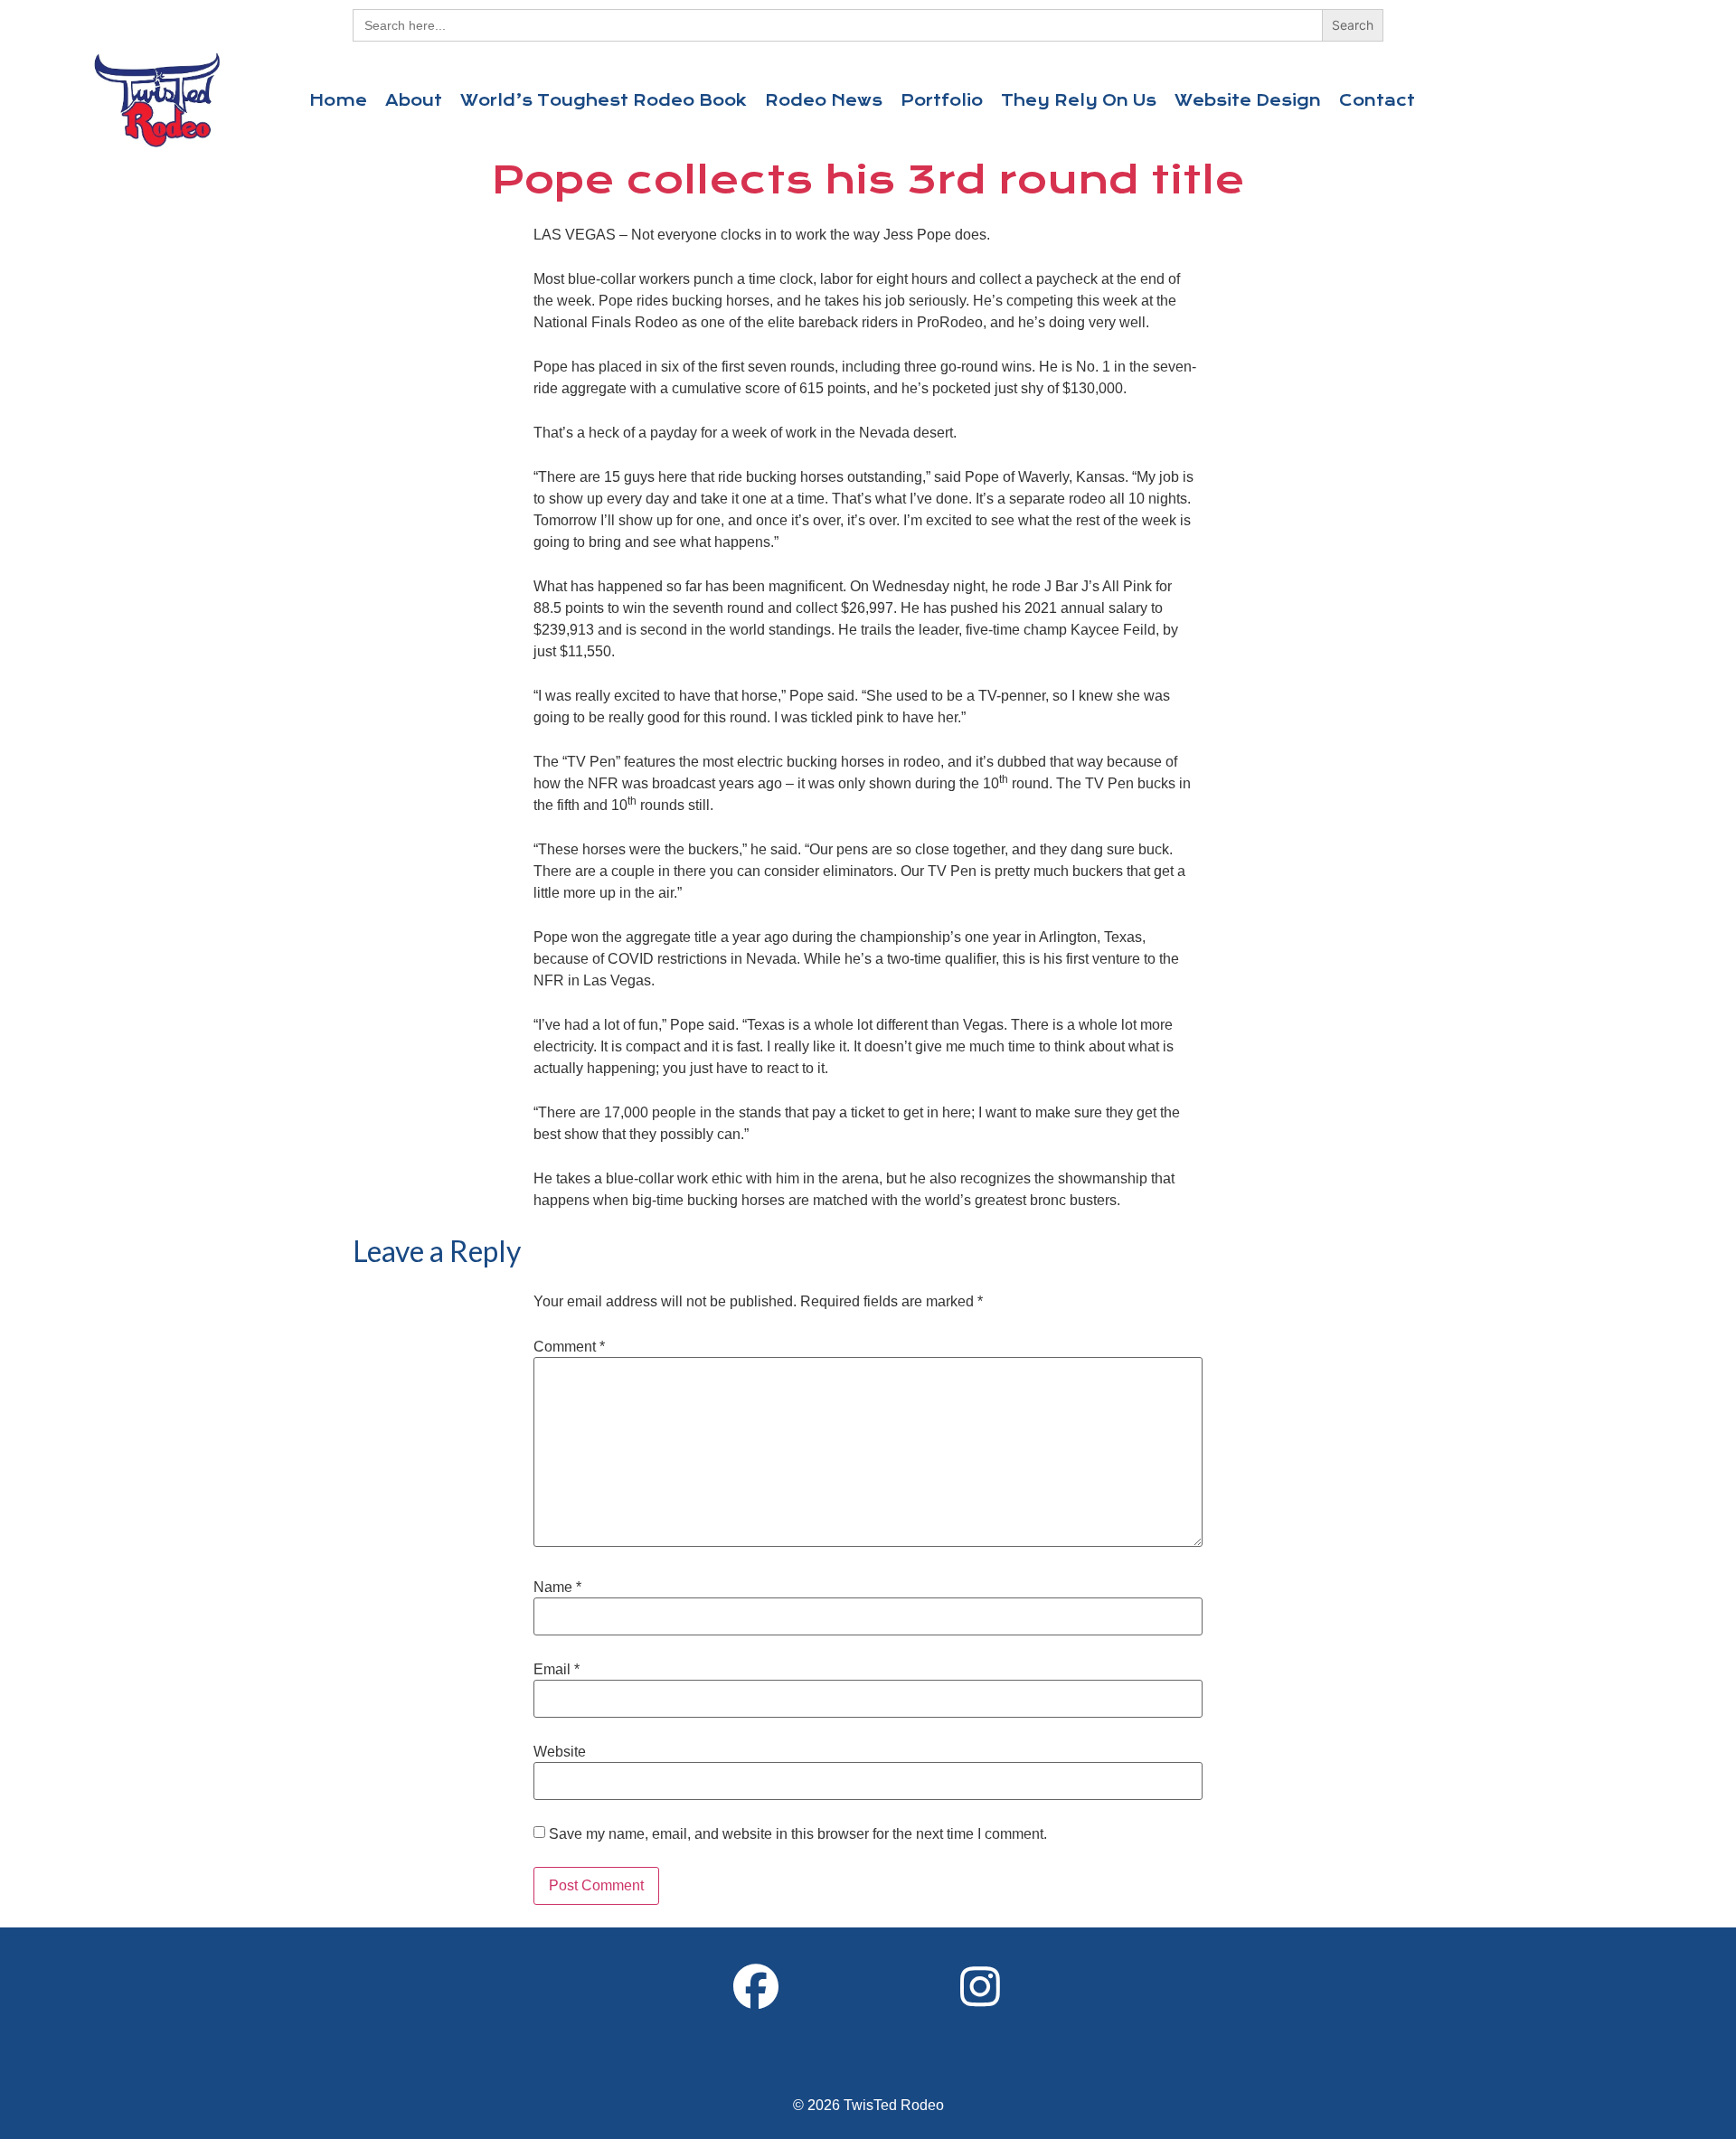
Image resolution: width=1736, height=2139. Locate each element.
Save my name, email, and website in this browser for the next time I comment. (798, 1834)
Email (557, 1670)
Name (557, 1588)
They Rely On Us (1079, 100)
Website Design (1248, 100)
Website (560, 1752)
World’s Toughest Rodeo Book (604, 100)
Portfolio (942, 100)
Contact (1377, 100)
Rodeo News (824, 100)
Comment (569, 1347)
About (414, 100)
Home (338, 100)
